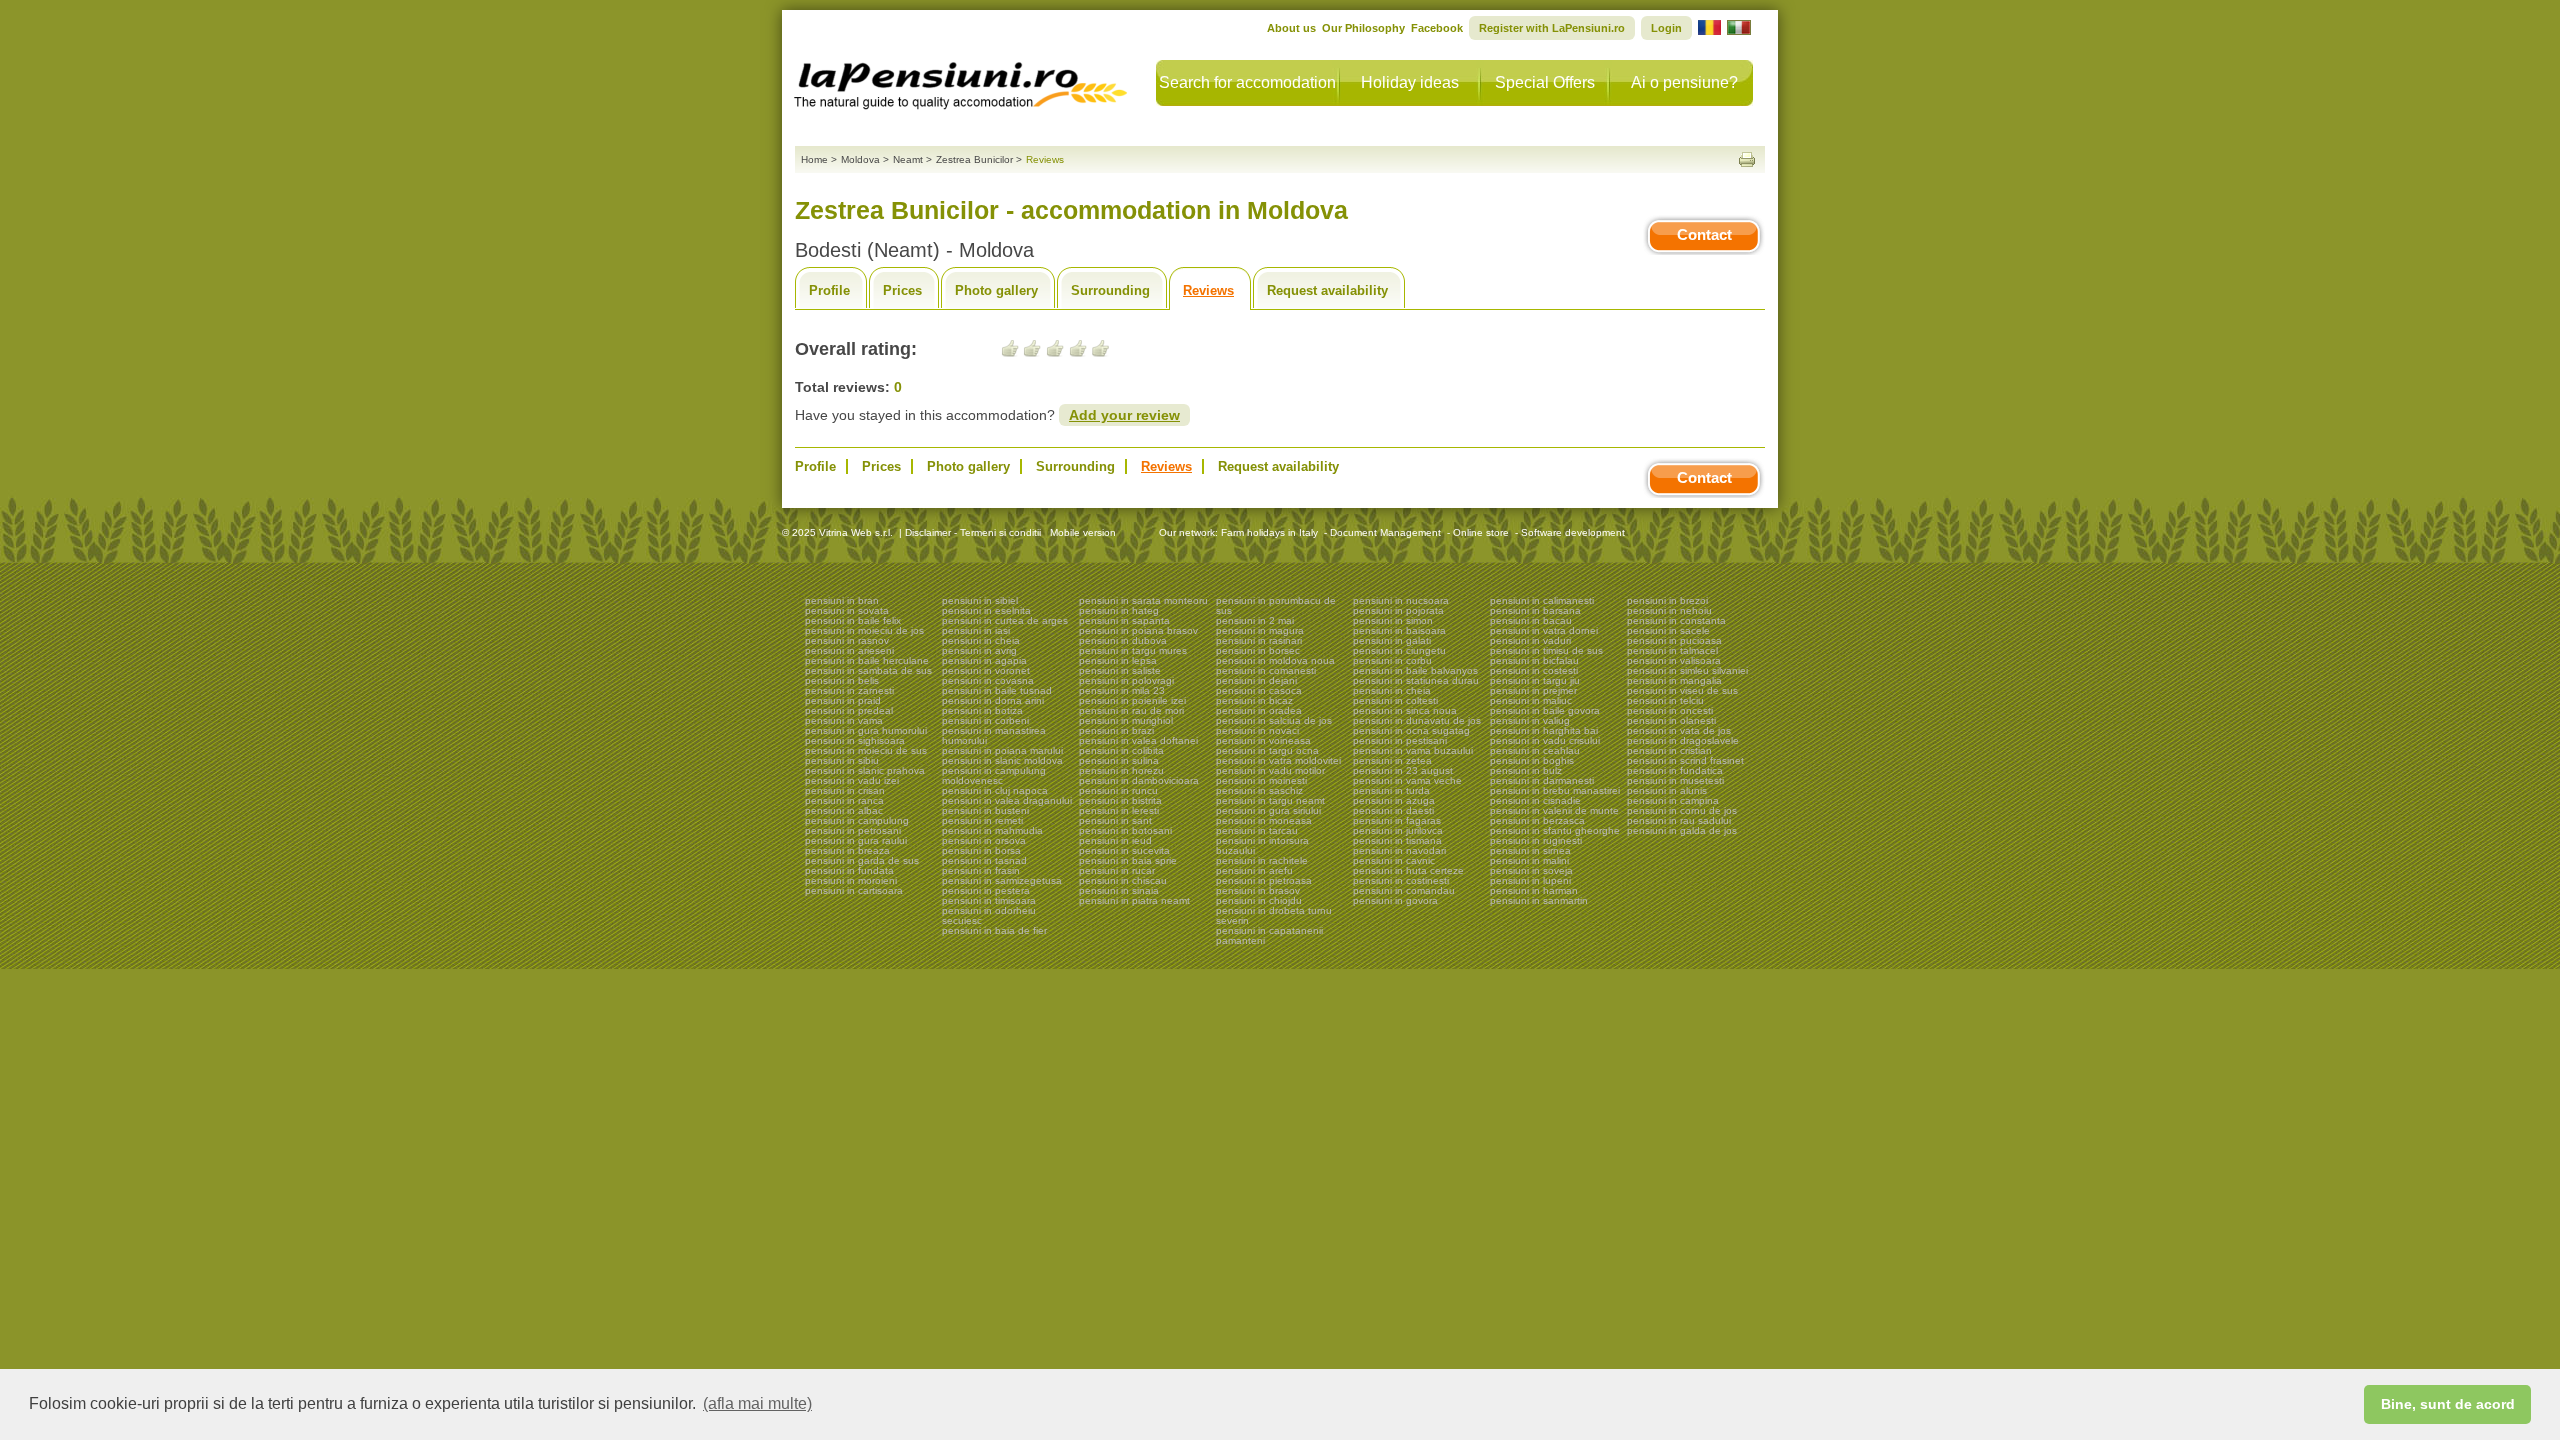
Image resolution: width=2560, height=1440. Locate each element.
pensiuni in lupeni (1530, 880)
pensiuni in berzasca (1537, 820)
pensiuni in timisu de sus (1546, 650)
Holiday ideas (1410, 82)
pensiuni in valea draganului (1007, 800)
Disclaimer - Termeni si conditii (973, 532)
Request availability (1327, 290)
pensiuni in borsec (1258, 650)
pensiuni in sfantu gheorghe (1555, 830)
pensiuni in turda (1391, 790)
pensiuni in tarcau (1257, 830)
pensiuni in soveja (1531, 870)
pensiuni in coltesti (1395, 700)
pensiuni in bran (842, 600)
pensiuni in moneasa (1264, 820)
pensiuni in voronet (986, 670)
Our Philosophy (1363, 28)
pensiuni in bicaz (1254, 700)
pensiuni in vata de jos (1679, 730)
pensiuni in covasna (988, 680)
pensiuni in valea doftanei (1138, 740)
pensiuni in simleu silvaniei (1687, 670)
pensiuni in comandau (1404, 890)
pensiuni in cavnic (1394, 860)
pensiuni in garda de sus (862, 860)
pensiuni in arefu (1254, 870)
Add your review (1124, 415)
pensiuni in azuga (1394, 800)
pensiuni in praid (843, 700)
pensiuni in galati (1392, 640)
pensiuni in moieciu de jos (864, 630)
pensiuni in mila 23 (1122, 690)
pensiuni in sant (1115, 820)
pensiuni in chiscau (1123, 880)
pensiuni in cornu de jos (1682, 810)
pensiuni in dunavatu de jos (1417, 720)
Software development (1573, 532)
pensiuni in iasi (976, 630)
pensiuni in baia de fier (994, 930)
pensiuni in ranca (844, 800)
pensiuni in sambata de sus (868, 670)
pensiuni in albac (844, 810)
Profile (829, 290)
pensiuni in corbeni (985, 720)
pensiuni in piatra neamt (1134, 900)
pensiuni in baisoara (1399, 630)
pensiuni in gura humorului (866, 730)
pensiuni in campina (1673, 800)
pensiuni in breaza (847, 850)
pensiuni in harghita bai (1544, 730)
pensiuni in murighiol (1126, 720)
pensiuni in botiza (982, 710)
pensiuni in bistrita (1120, 800)
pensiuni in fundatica (1675, 770)
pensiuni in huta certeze (1408, 870)
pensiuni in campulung (857, 820)
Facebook (1437, 28)
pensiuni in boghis (1532, 760)
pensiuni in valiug (1530, 720)
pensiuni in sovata (847, 610)
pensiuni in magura (1260, 630)
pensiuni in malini (1529, 860)
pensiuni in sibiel (980, 600)
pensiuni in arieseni (849, 650)
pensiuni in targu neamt (1270, 800)
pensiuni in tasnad (984, 860)
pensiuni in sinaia (1119, 890)
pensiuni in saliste (1120, 670)
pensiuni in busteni (985, 810)
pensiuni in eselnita (986, 610)
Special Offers (1545, 82)
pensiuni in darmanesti (1542, 780)
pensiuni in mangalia (1674, 680)
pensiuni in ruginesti (1536, 840)
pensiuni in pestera (986, 890)
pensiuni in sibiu (842, 760)
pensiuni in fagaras (1397, 820)
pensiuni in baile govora (1545, 710)
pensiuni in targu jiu (1535, 680)
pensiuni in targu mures (1133, 650)
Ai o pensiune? (1684, 82)
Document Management (1385, 532)
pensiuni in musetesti (1675, 780)
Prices (902, 290)
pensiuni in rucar (1117, 870)
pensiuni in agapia (984, 660)
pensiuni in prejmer (1533, 690)
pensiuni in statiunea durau (1416, 680)
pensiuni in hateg (1119, 610)
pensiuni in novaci (1257, 730)
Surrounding (1110, 290)
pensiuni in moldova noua (1275, 660)
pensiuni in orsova (984, 840)
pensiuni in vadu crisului (1545, 740)
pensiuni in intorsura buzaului (1262, 845)
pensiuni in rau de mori (1131, 710)
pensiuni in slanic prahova (865, 770)
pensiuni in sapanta (1124, 620)
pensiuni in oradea (1259, 710)
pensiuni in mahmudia (992, 830)
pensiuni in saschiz (1259, 790)
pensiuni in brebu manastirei (1555, 790)
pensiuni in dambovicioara (1139, 780)
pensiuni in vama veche (1407, 780)
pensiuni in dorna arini (993, 700)
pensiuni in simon (1393, 620)
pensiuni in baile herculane (867, 660)
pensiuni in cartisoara (854, 890)
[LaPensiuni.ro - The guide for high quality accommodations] (963, 80)
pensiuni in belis (842, 680)
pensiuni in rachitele (1262, 860)
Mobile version (1081, 532)
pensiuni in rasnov (847, 640)
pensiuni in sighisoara (855, 740)
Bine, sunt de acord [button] (2448, 1404)
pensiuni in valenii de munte (1554, 810)
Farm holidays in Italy (1269, 532)
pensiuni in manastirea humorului (994, 735)
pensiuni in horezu (1121, 770)
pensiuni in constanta (1676, 620)
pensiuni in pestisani (1400, 740)
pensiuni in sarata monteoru (1143, 600)
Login (1666, 28)
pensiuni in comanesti (1266, 670)
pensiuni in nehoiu (1669, 610)
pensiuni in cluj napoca (995, 790)
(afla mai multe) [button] (757, 1403)
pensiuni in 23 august (1403, 770)
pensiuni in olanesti (1671, 720)
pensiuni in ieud (1115, 840)
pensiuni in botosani (1125, 830)
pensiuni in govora (1395, 900)
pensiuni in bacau (1531, 620)
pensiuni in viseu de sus (1682, 690)
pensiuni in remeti (982, 820)
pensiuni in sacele (1668, 630)
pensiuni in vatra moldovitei (1278, 760)
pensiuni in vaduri (1530, 640)
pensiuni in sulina (1119, 760)
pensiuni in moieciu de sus (866, 750)
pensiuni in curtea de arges (1005, 620)
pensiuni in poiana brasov (1138, 630)
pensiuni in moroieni (851, 880)
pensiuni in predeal (849, 710)
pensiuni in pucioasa (1674, 640)
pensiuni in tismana (1397, 840)
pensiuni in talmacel (1672, 650)
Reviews (1208, 290)
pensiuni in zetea (1392, 760)
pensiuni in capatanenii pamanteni (1269, 935)
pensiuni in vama (844, 720)
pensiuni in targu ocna (1267, 750)
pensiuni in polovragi (1126, 680)
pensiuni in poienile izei (1132, 700)
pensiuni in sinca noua (1405, 710)
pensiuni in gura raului (856, 840)
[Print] (1747, 159)
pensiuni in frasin (981, 870)
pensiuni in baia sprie (1128, 860)
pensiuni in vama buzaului (1413, 750)
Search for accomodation (1247, 82)
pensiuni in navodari (1399, 850)
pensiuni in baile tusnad (997, 690)
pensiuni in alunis (1667, 790)
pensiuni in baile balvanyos (1415, 670)
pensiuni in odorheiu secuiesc (989, 915)
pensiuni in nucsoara (1401, 600)
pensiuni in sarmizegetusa (1002, 880)
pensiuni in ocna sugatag (1411, 730)
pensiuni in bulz (1526, 770)
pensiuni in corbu (1392, 660)
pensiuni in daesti (1393, 810)
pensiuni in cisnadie (1535, 800)
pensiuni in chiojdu (1259, 900)
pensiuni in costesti (1534, 670)
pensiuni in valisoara (1674, 660)
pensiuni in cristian (1669, 750)
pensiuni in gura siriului (1268, 810)
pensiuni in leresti (1119, 810)
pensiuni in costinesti (1401, 880)
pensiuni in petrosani (853, 830)
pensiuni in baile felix (853, 620)
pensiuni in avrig (979, 650)
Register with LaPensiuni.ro (1552, 28)
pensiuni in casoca (1259, 690)
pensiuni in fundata (849, 870)
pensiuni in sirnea (1530, 850)
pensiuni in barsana (1535, 610)
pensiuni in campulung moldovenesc (994, 775)
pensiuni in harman (1534, 890)
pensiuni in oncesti (1670, 710)
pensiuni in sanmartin (1539, 900)
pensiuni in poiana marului (1002, 750)
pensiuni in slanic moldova (1002, 760)
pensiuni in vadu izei (852, 780)
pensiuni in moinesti (1261, 780)
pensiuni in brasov (1258, 890)
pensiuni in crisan (845, 790)
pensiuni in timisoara (989, 900)
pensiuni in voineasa (1263, 740)
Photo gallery (996, 290)
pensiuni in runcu (1118, 790)
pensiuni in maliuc (1531, 700)
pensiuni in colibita (1121, 750)
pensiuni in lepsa (1118, 660)
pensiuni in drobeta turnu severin (1274, 915)
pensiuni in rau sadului (1679, 820)
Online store (1481, 532)
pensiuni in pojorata (1398, 610)
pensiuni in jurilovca (1398, 830)
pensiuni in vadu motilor (1270, 770)
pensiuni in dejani (1256, 680)
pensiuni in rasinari (1259, 640)
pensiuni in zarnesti (849, 690)
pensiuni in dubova (1123, 640)
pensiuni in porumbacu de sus (1276, 605)
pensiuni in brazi (1116, 730)
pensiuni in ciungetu (1399, 650)
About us (1291, 28)
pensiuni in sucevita (1124, 850)
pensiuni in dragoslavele (1683, 740)
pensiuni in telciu (1665, 700)
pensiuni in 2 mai (1255, 620)
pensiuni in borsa (981, 850)
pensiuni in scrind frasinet (1685, 760)
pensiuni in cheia (981, 640)
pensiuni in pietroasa (1264, 880)
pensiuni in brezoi (1667, 600)
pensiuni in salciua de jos (1274, 720)
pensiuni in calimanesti (1542, 600)
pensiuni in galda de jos (1682, 830)
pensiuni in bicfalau (1534, 660)
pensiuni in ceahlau (1535, 750)
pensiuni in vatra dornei (1544, 630)
